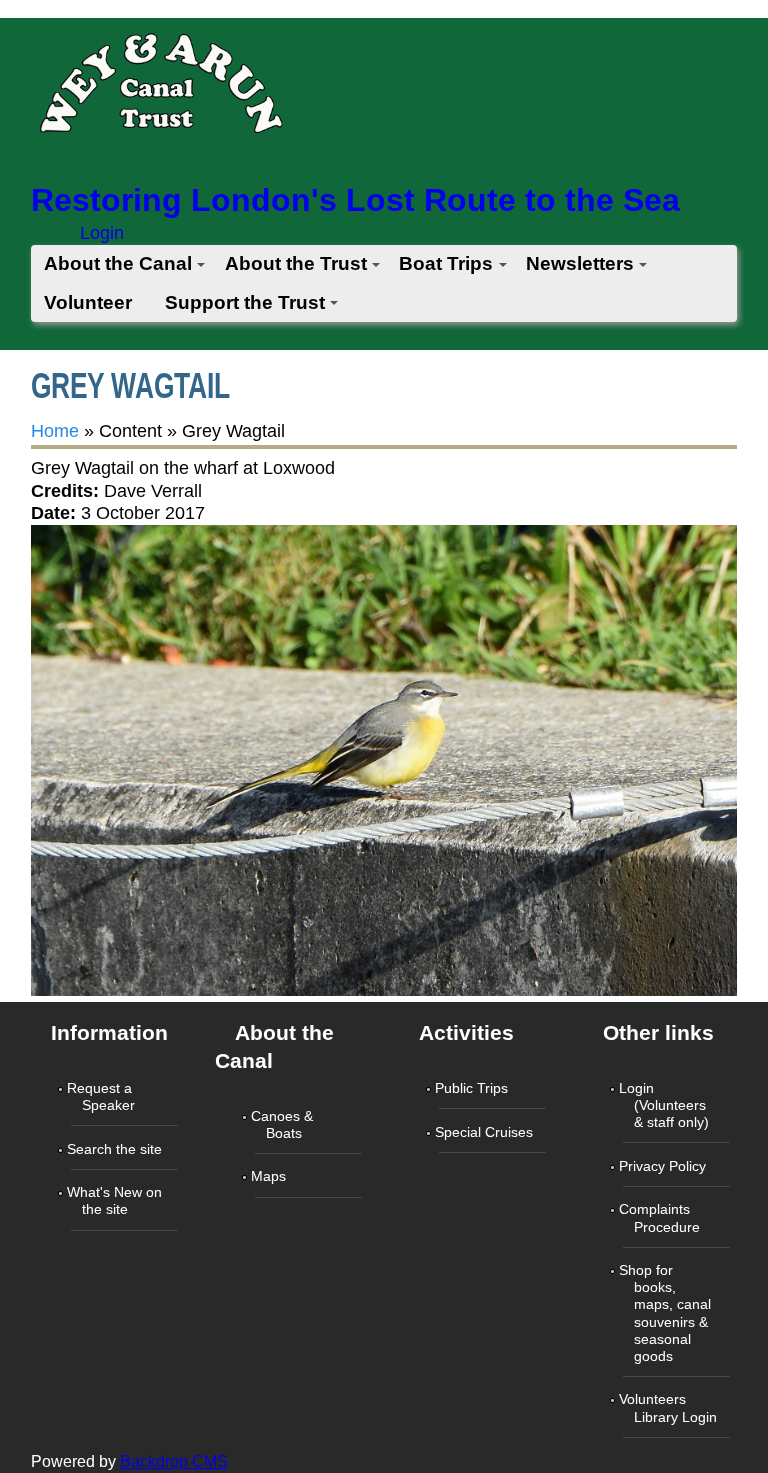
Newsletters (580, 263)
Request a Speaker (103, 1096)
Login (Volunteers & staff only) (666, 1105)
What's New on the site (116, 1200)
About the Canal (118, 263)
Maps (270, 1176)
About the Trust (296, 263)
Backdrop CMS (174, 1461)
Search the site (116, 1149)
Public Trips (473, 1088)
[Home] (160, 89)
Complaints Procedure (661, 1217)
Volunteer (88, 302)
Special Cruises (486, 1132)
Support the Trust (245, 302)
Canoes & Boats (284, 1124)
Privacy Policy (664, 1166)
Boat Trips (446, 263)
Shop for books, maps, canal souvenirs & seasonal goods (667, 1312)
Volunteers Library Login (670, 1407)
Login (102, 233)
